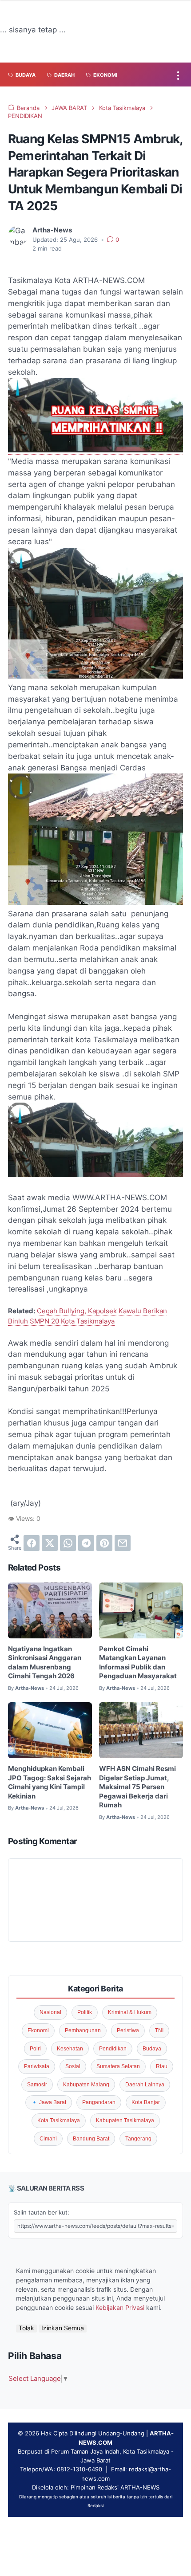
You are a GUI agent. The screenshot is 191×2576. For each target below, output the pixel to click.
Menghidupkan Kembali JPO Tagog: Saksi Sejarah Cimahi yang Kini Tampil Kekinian (50, 1783)
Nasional (50, 2012)
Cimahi (48, 2139)
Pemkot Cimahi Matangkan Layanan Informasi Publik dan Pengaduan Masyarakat (138, 1663)
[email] (123, 1543)
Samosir (37, 2085)
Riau (162, 2066)
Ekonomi (38, 2030)
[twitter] (50, 1543)
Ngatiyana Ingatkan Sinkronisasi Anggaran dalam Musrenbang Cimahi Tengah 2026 (45, 1663)
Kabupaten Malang (86, 2085)
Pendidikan (113, 2049)
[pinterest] (104, 1543)
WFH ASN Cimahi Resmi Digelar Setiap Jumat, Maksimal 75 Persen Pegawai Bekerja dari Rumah (137, 1787)
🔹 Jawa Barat (49, 2102)
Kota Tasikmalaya (59, 2120)
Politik (85, 2012)
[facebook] (32, 1543)
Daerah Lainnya (145, 2085)
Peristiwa (128, 2030)
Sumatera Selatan (118, 2066)
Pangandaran (99, 2102)
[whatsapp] (68, 1543)
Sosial (73, 2066)
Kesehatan (70, 2049)
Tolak (26, 2328)
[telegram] (86, 1543)
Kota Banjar (146, 2102)
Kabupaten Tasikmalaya (125, 2120)
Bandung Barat (91, 2139)
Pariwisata (37, 2066)
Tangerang (138, 2139)
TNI (159, 2030)
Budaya (152, 2049)
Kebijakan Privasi (120, 2308)
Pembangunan (83, 2030)
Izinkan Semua (63, 2328)
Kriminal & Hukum (130, 2012)
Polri (35, 2049)
